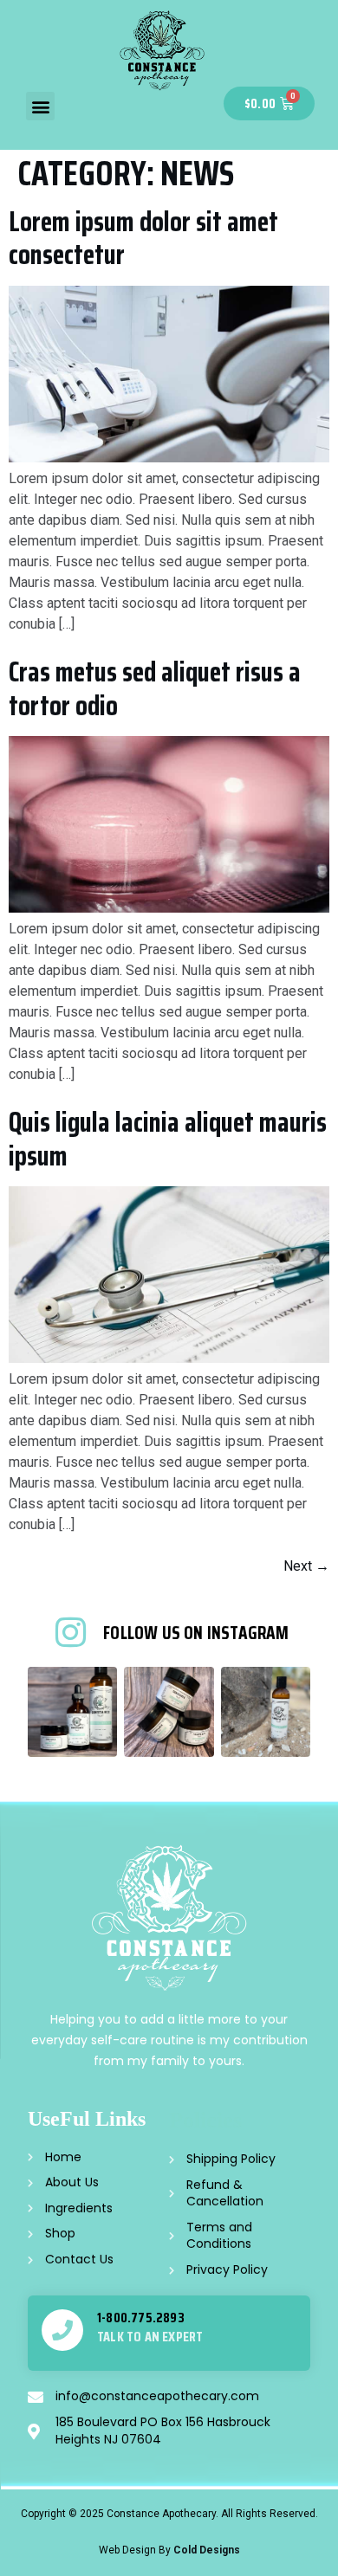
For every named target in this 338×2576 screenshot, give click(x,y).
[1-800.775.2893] (62, 2330)
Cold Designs (207, 2550)
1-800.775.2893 (141, 2318)
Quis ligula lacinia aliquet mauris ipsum (168, 1139)
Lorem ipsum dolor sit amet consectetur (143, 238)
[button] (40, 106)
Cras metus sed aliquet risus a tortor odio (155, 688)
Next (306, 1566)
